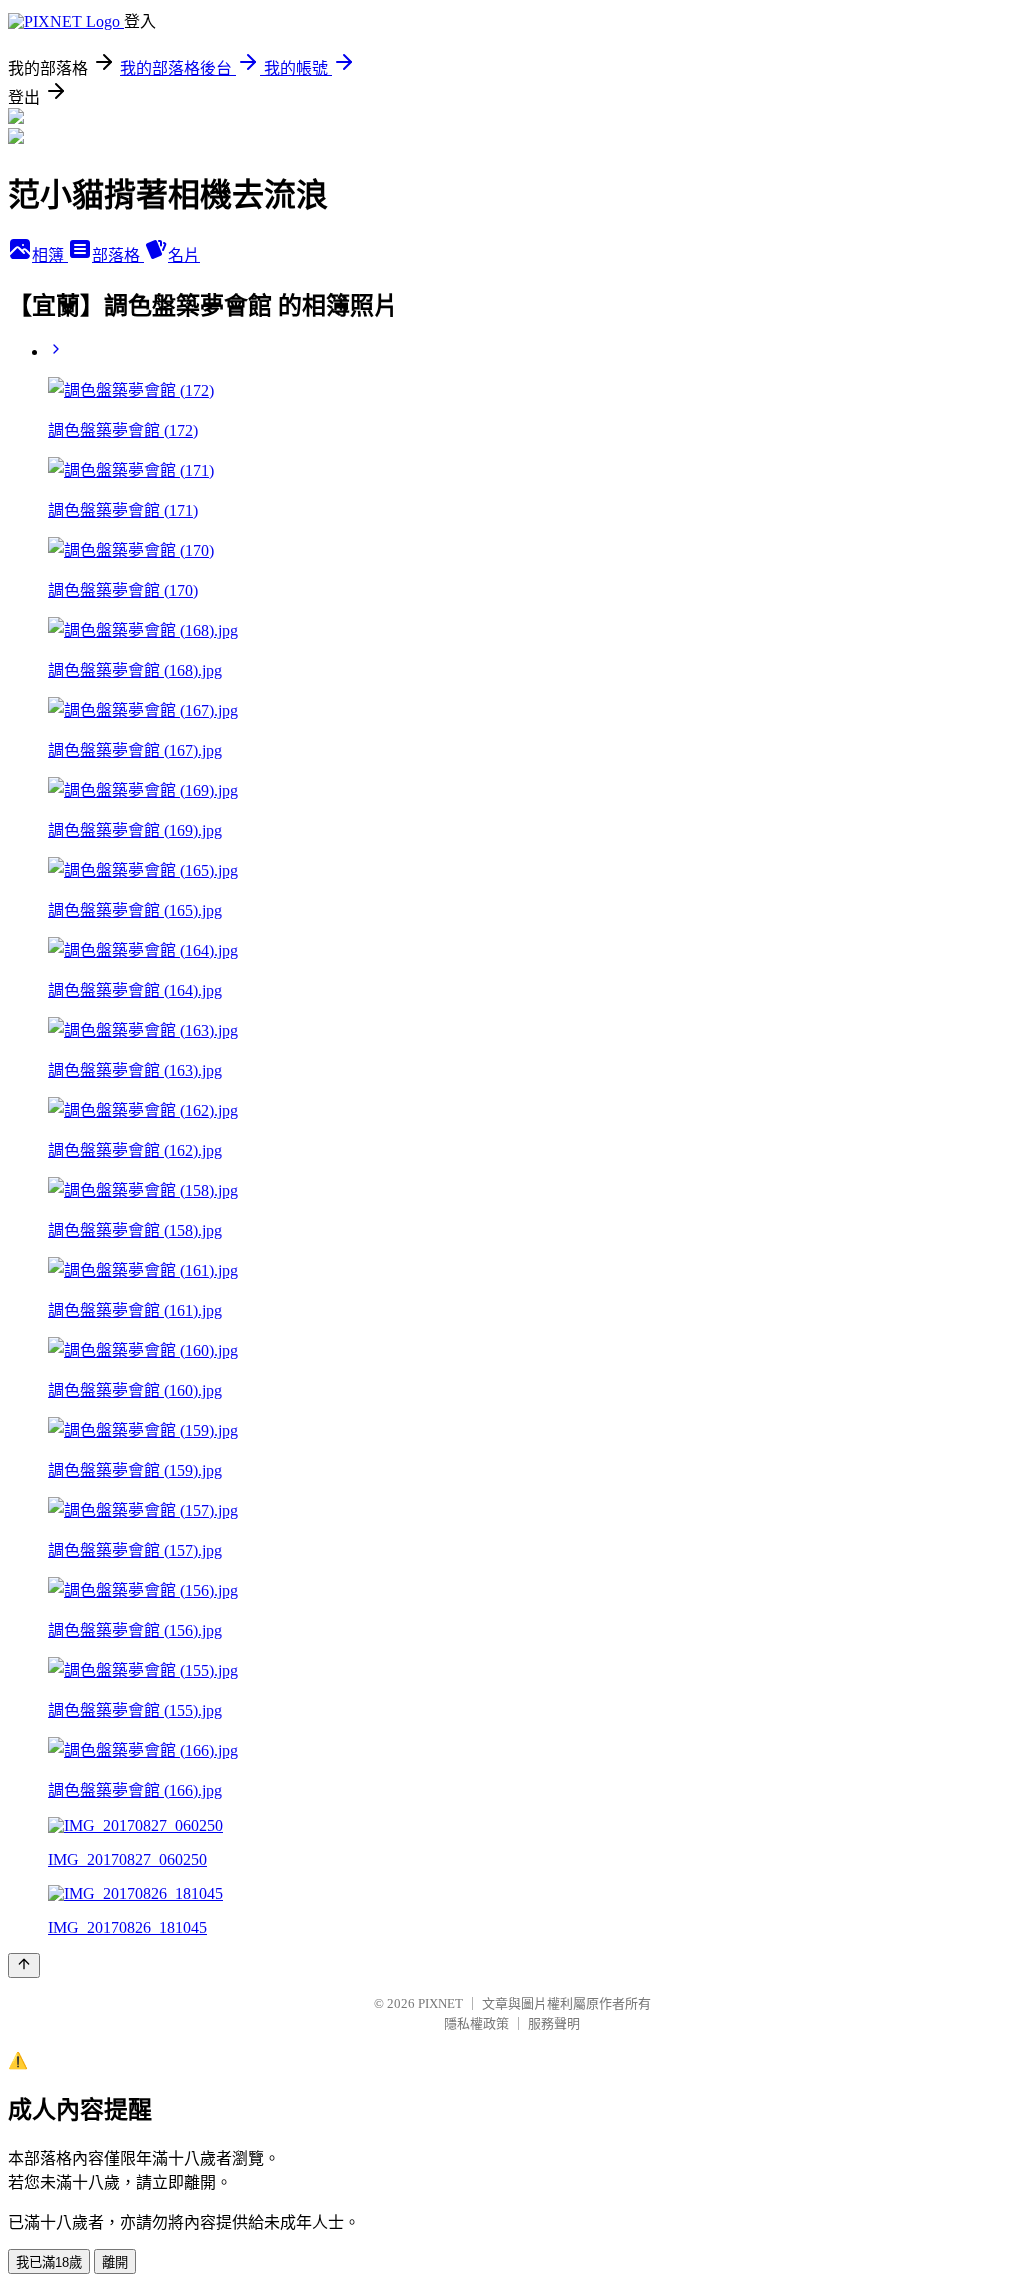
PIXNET (440, 2003)
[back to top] (24, 1965)
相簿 (50, 255)
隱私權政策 (476, 2023)
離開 (115, 2262)
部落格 (118, 255)
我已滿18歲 (49, 2262)
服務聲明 (554, 2023)
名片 (184, 255)
